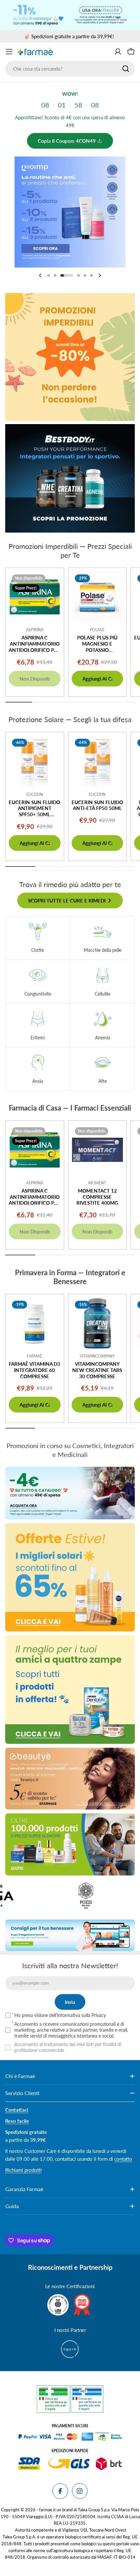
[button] (49, 275)
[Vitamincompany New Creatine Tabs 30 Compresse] (98, 1323)
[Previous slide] (40, 275)
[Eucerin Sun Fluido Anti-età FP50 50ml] (98, 761)
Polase (97, 630)
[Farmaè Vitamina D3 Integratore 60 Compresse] (35, 1323)
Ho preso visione (60, 2015)
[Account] (118, 52)
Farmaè (35, 1356)
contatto (123, 2159)
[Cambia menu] (9, 52)
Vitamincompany (97, 1356)
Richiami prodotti (23, 2170)
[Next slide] (100, 275)
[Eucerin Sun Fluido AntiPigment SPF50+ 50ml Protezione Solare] (35, 761)
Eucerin (35, 794)
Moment (97, 1183)
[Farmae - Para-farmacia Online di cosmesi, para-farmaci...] (70, 1493)
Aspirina (35, 630)
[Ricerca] (126, 69)
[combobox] (70, 69)
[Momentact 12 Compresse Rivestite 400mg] (98, 1150)
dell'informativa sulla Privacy (77, 2015)
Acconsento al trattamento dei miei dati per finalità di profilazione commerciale (68, 2047)
